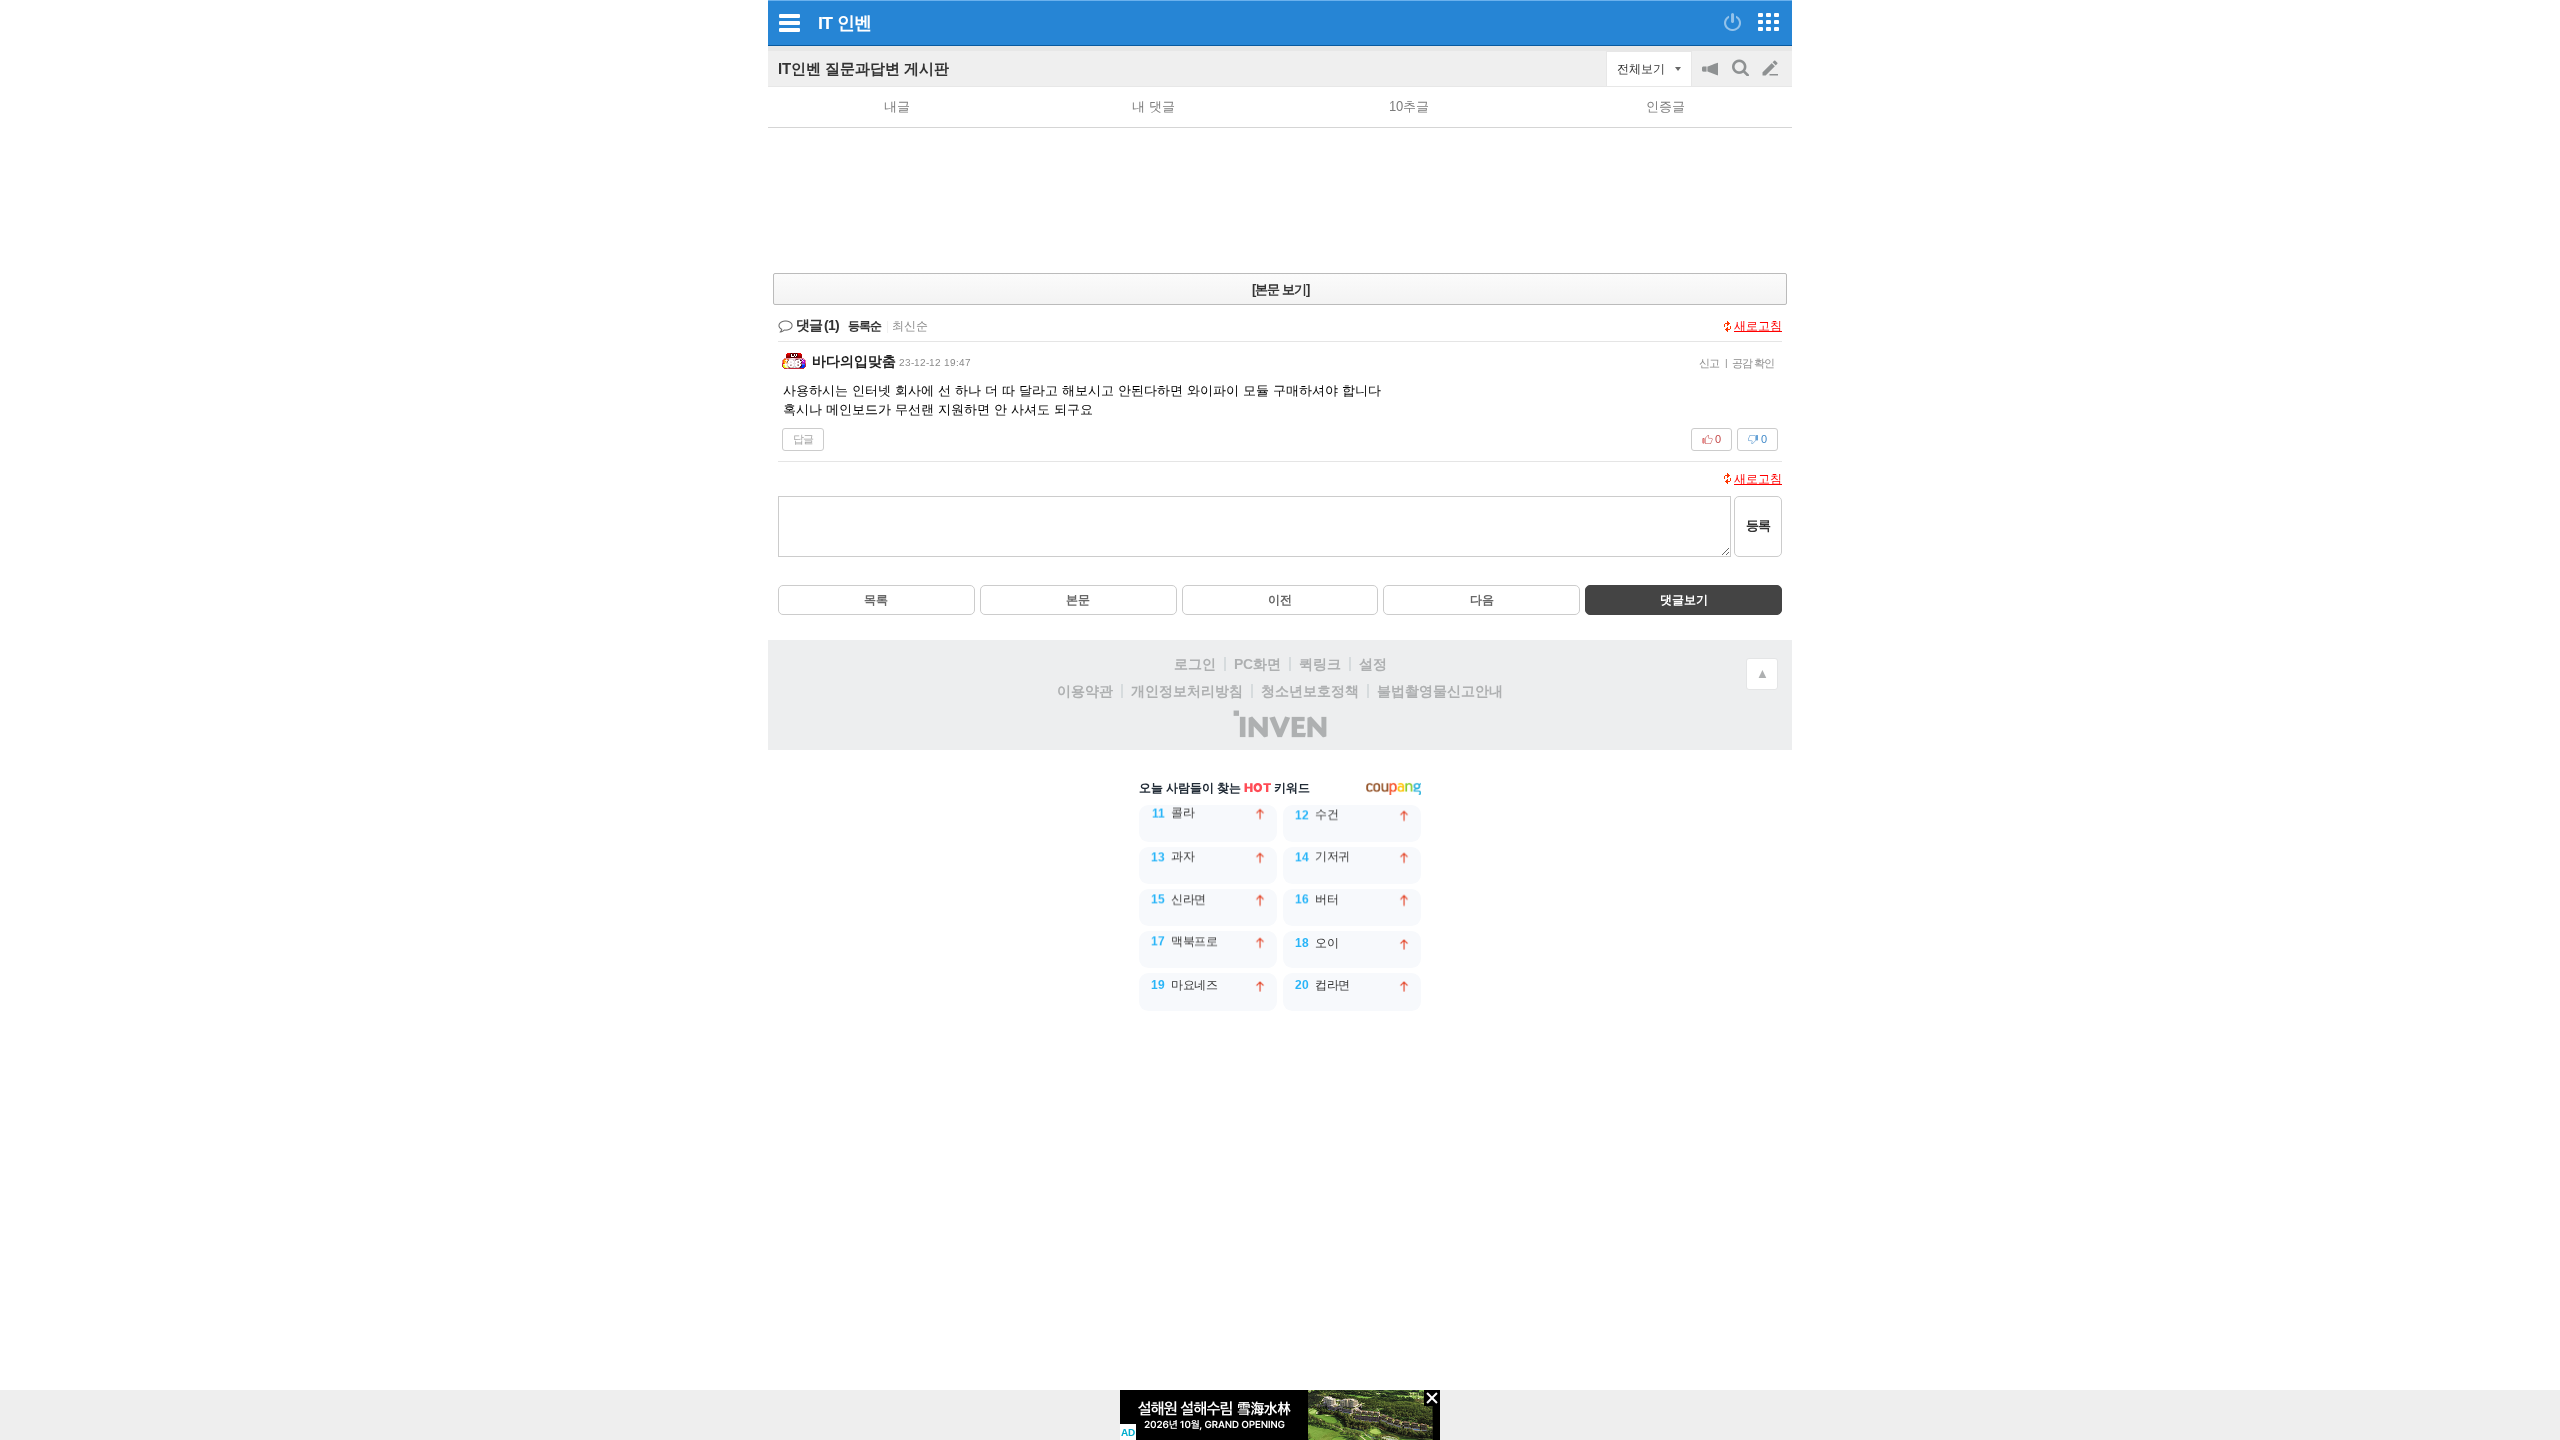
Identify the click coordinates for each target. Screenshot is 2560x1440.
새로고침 (1758, 326)
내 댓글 (1153, 106)
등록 (1758, 525)
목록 (876, 600)
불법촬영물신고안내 (1440, 691)
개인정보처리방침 (1187, 691)
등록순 (864, 326)
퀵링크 (1320, 664)
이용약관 (1085, 691)
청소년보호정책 (1310, 691)
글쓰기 (1772, 69)
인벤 (854, 23)
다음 (1482, 600)
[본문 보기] (1280, 289)
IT (825, 23)
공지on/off (1712, 78)
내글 (897, 106)
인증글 (1665, 106)
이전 (1280, 600)
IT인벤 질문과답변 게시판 (863, 68)
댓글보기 (1684, 600)
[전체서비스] (1768, 22)
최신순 (910, 326)
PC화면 (1257, 664)
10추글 (1409, 106)
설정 (1373, 664)
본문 (1078, 600)
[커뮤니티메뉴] (789, 22)
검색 (1742, 78)
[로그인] (1732, 22)
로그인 (1195, 664)
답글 (803, 439)
